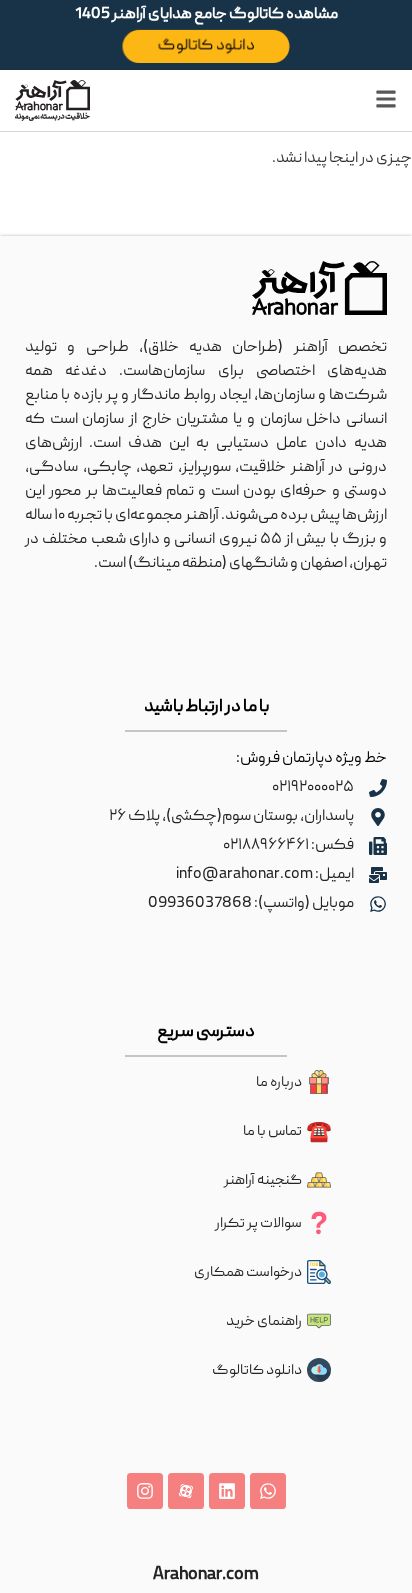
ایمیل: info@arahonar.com (265, 875)
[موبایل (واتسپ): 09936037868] (378, 904)
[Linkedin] (227, 1491)
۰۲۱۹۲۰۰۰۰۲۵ (313, 788)
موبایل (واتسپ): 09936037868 (251, 904)
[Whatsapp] (268, 1491)
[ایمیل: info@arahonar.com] (378, 875)
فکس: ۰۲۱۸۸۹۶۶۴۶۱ (288, 846)
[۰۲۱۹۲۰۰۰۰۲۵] (378, 788)
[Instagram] (145, 1491)
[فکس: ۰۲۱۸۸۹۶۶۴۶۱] (378, 846)
